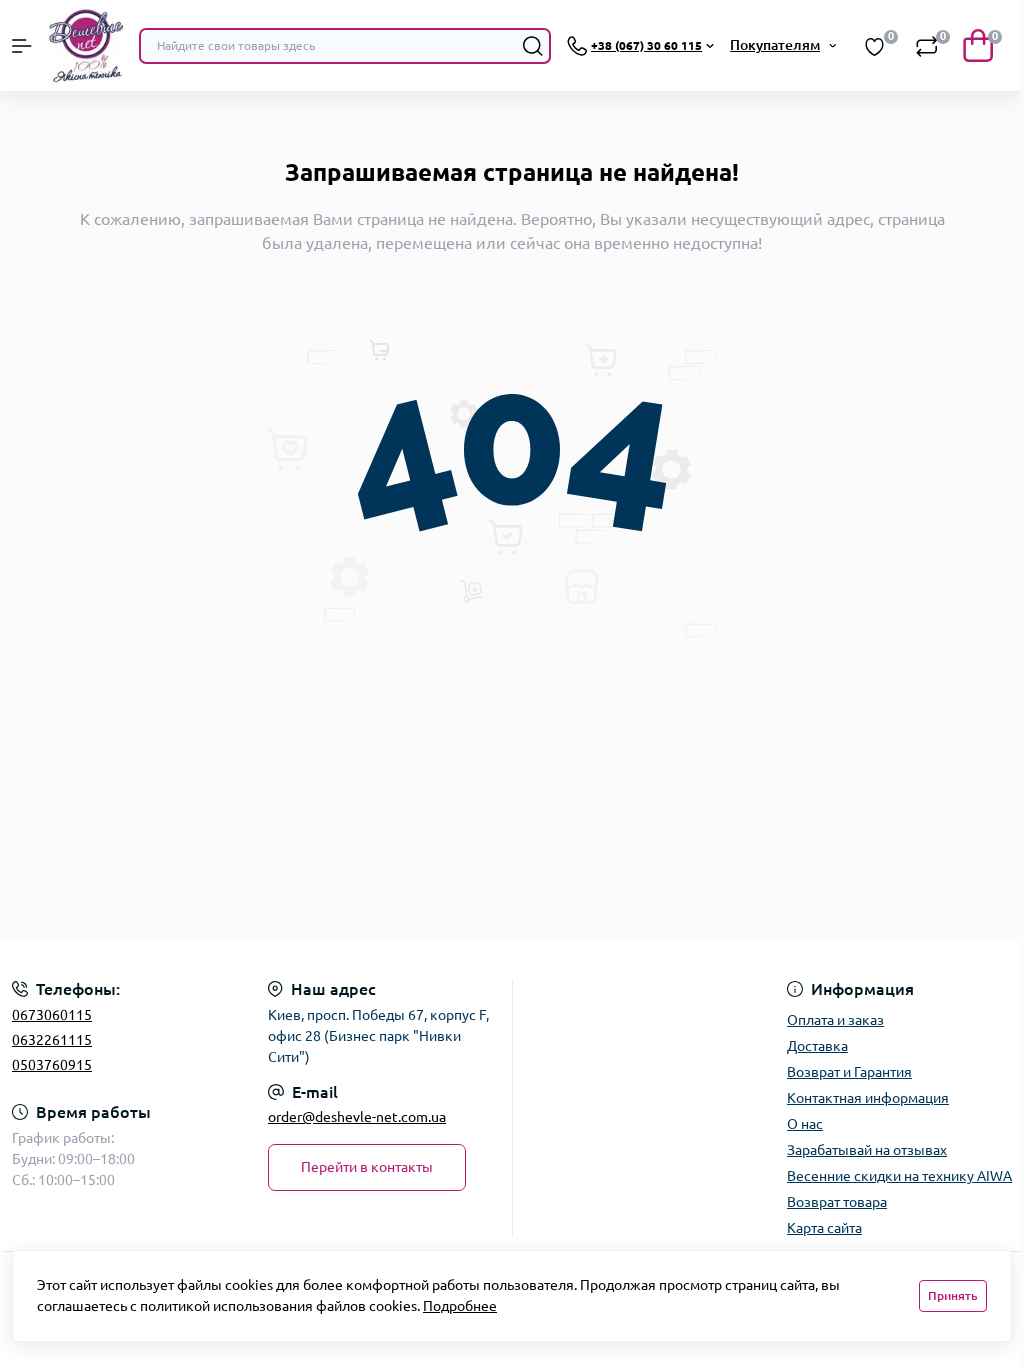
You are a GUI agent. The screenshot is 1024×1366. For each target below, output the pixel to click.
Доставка (817, 1046)
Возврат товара (837, 1202)
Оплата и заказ (835, 1020)
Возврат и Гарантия (849, 1072)
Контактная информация (868, 1098)
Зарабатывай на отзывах (867, 1150)
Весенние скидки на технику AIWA (899, 1176)
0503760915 (52, 1065)
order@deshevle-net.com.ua (357, 1117)
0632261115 (52, 1040)
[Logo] (85, 45)
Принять (953, 1295)
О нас (805, 1124)
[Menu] (22, 46)
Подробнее (460, 1306)
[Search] (533, 46)
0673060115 (52, 1015)
